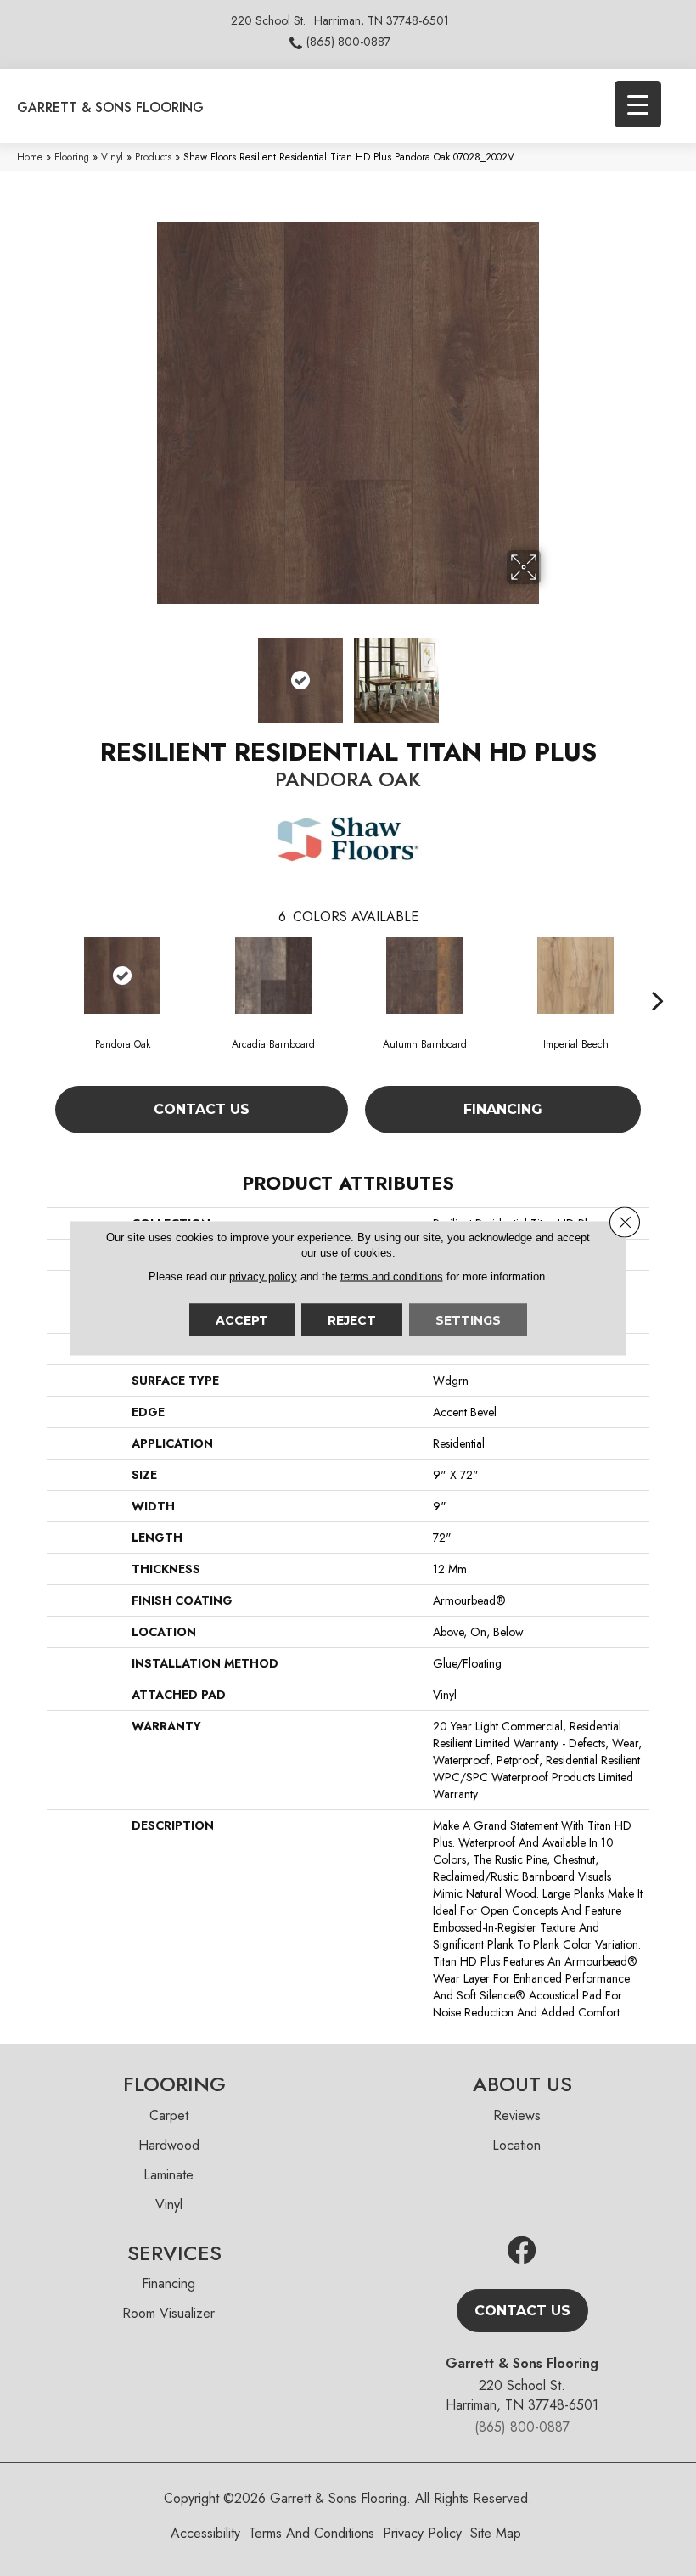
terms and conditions (392, 1277)
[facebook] (522, 2251)
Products (153, 157)
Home (30, 157)
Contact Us (202, 1109)
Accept (242, 1320)
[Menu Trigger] (638, 104)
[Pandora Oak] (122, 976)
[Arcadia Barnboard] (273, 976)
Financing (503, 1109)
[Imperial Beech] (575, 976)
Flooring (72, 157)
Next (552, 672)
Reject (352, 1320)
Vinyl (112, 157)
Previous (144, 672)
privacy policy (263, 1277)
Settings (468, 1320)
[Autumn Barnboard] (424, 976)
